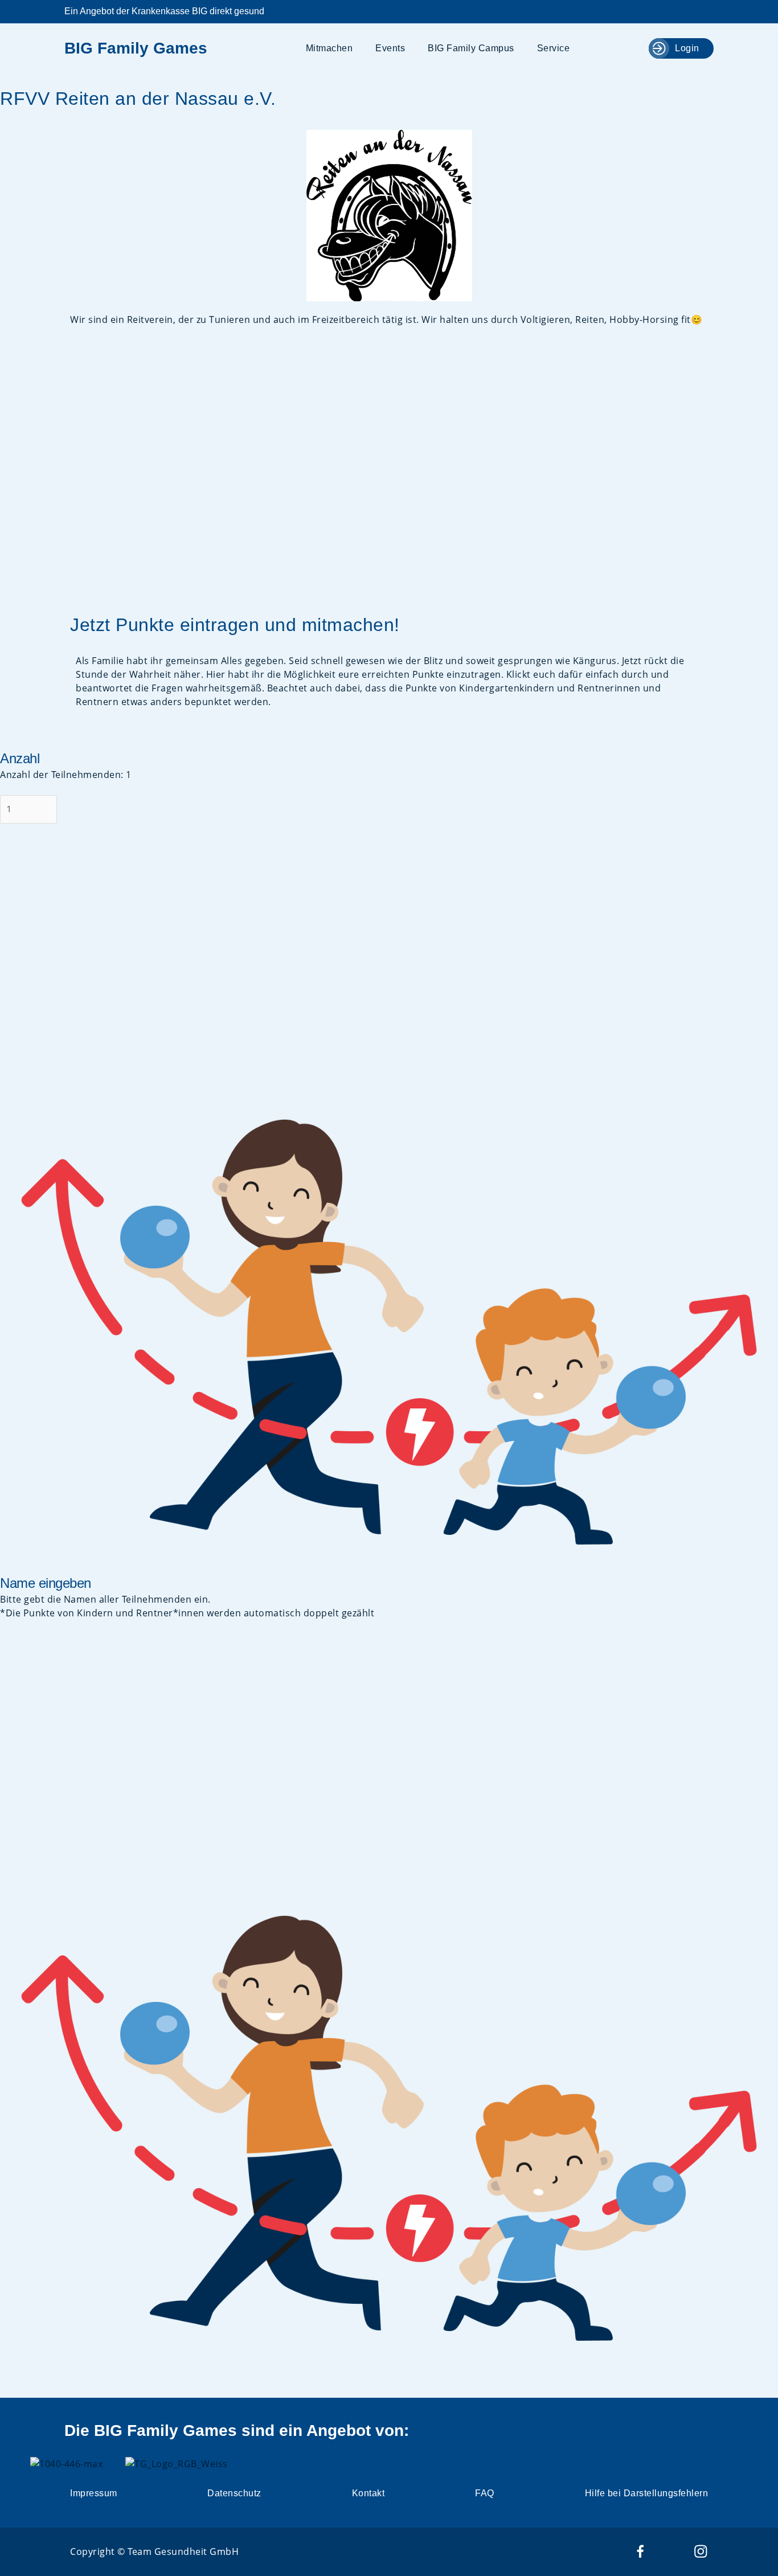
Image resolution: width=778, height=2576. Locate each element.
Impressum (94, 2493)
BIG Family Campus (471, 48)
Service (554, 48)
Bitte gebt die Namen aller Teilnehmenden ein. (105, 1599)
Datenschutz (234, 2493)
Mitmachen (329, 48)
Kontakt (368, 2493)
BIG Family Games (136, 48)
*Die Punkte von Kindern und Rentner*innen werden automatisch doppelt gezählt (187, 1613)
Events (390, 48)
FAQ (485, 2493)
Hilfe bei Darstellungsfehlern (647, 2493)
